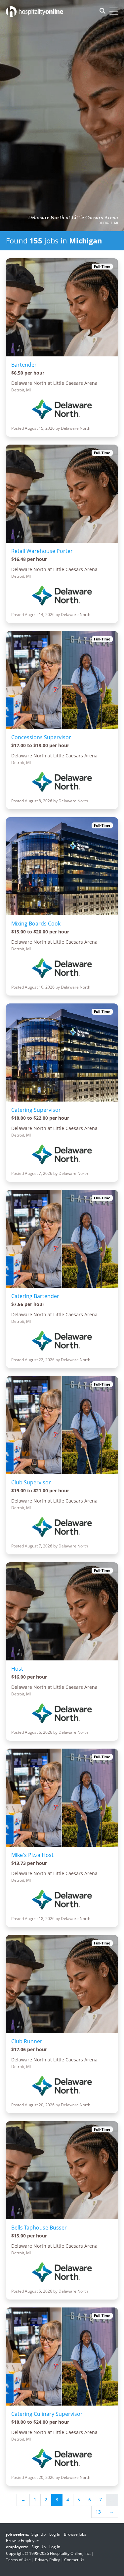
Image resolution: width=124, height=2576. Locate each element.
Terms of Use (18, 2560)
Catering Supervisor (36, 1110)
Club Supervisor (31, 1482)
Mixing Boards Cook (36, 924)
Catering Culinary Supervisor (47, 2414)
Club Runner (27, 2041)
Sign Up (39, 2534)
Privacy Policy (47, 2560)
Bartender (24, 365)
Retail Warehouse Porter (42, 551)
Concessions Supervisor (41, 737)
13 (98, 2512)
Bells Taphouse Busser (39, 2228)
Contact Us (74, 2560)
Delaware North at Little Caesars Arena (73, 218)
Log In (55, 2534)
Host (17, 1669)
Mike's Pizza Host (32, 1855)
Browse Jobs (75, 2534)
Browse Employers (23, 2540)
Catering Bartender (35, 1296)
